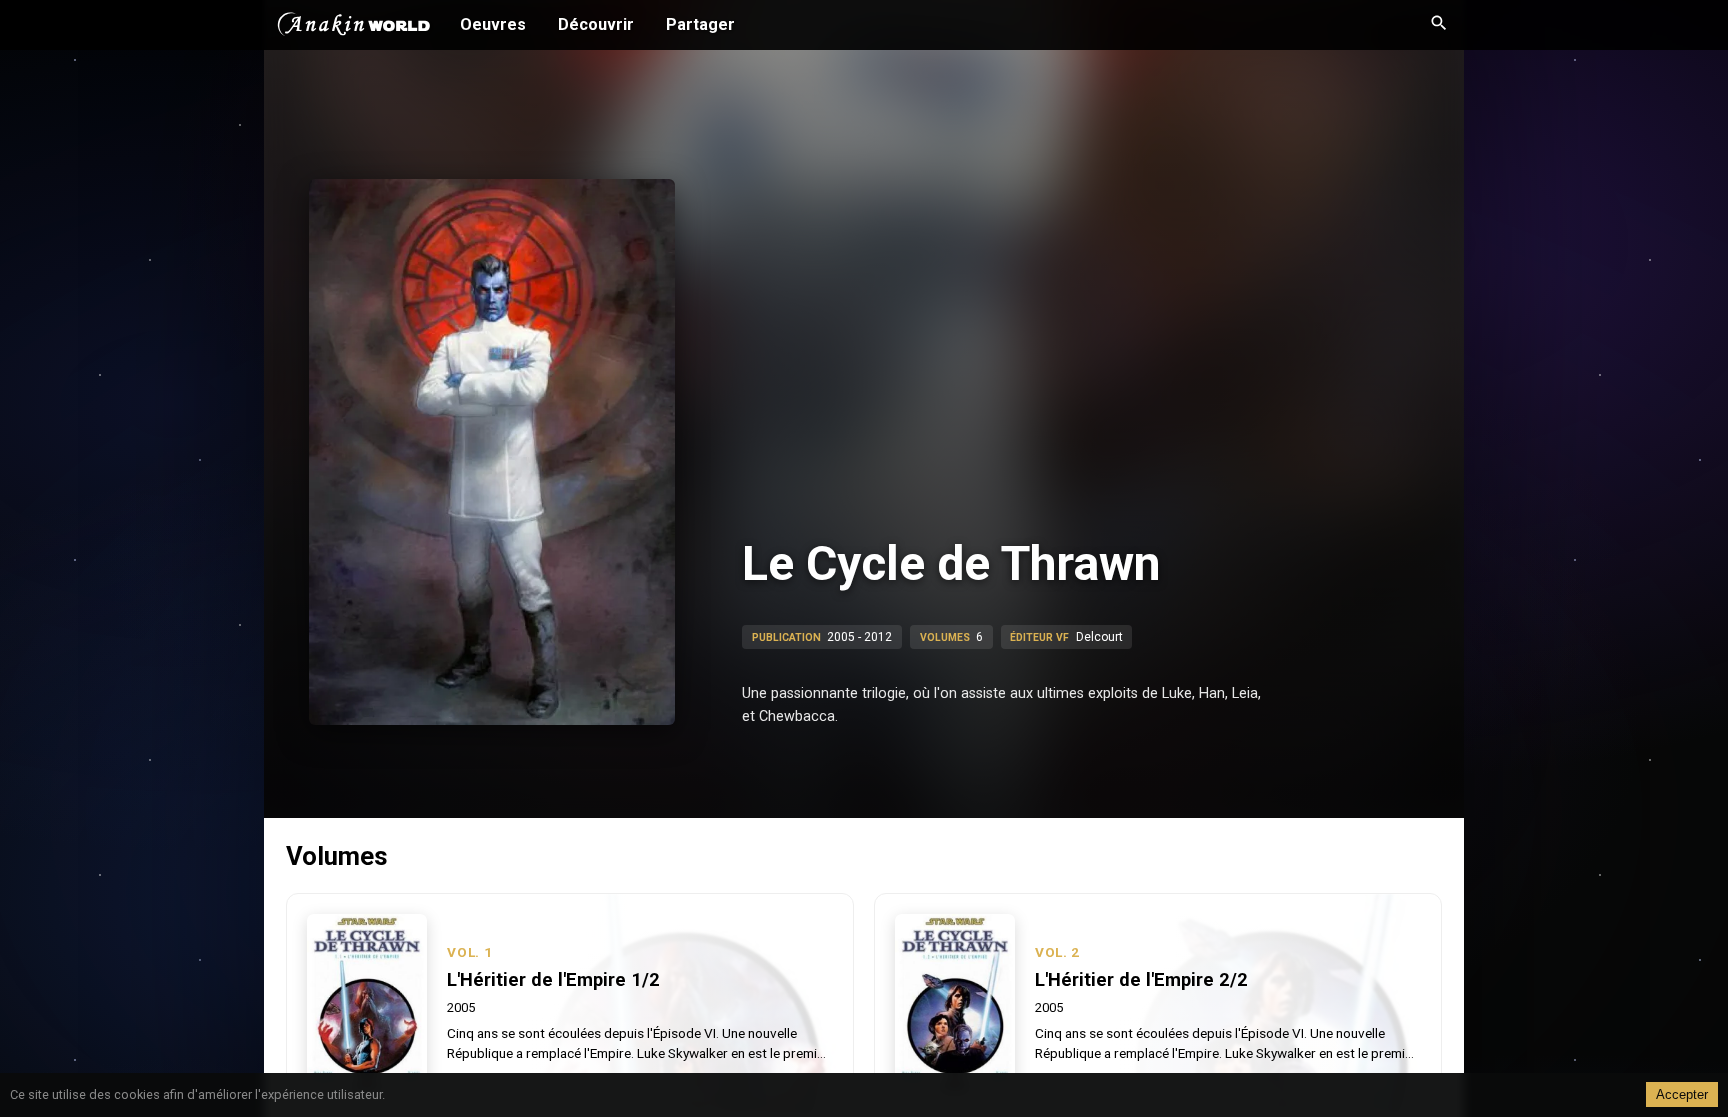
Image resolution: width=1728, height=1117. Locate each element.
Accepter (1682, 1094)
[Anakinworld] (354, 27)
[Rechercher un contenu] (1439, 25)
